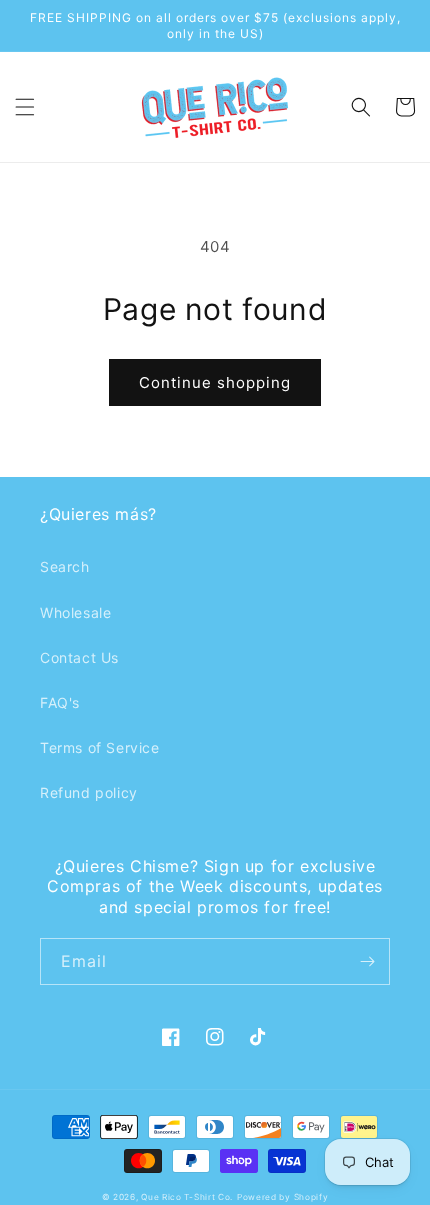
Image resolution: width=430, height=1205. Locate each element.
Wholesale (75, 612)
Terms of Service (100, 747)
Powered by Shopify (283, 1197)
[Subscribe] (367, 961)
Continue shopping (215, 382)
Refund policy (89, 792)
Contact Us (79, 657)
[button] (25, 107)
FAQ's (60, 702)
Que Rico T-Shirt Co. (187, 1197)
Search (65, 566)
